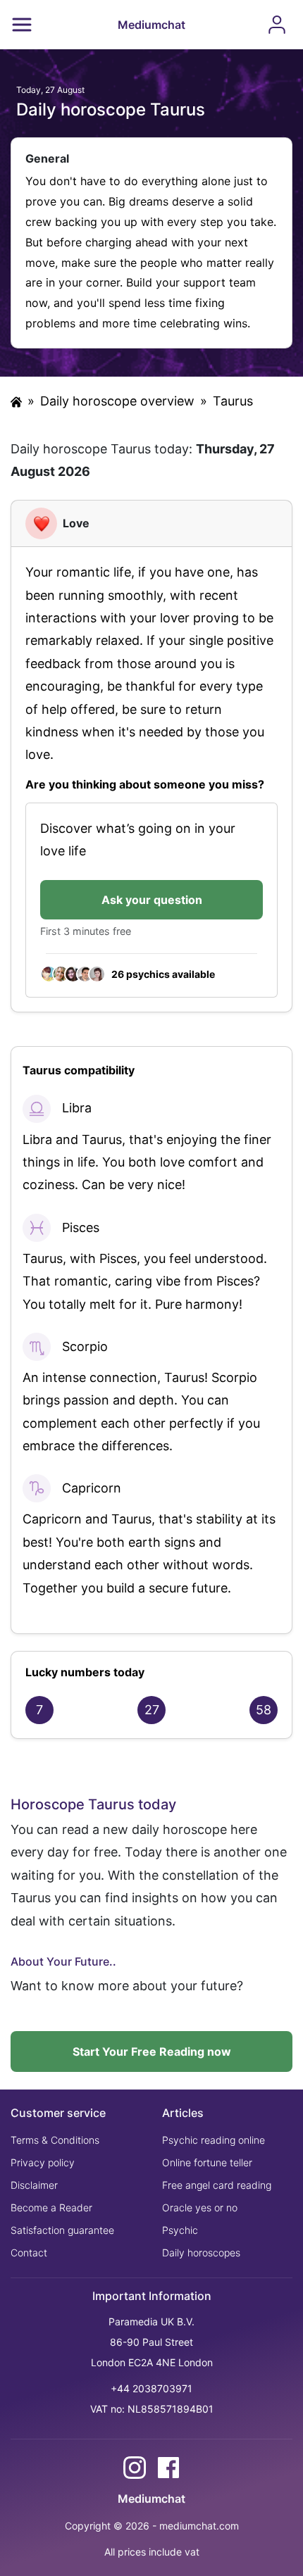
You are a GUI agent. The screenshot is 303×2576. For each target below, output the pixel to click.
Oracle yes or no (200, 2207)
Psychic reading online (214, 2140)
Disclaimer (34, 2185)
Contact (29, 2253)
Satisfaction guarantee (62, 2230)
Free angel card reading (217, 2185)
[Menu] (22, 25)
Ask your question (152, 900)
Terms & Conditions (55, 2140)
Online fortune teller (207, 2162)
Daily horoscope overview (117, 401)
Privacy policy (43, 2162)
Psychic (180, 2230)
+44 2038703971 (151, 2388)
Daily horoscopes (201, 2253)
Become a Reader (51, 2207)
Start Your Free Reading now (152, 2052)
